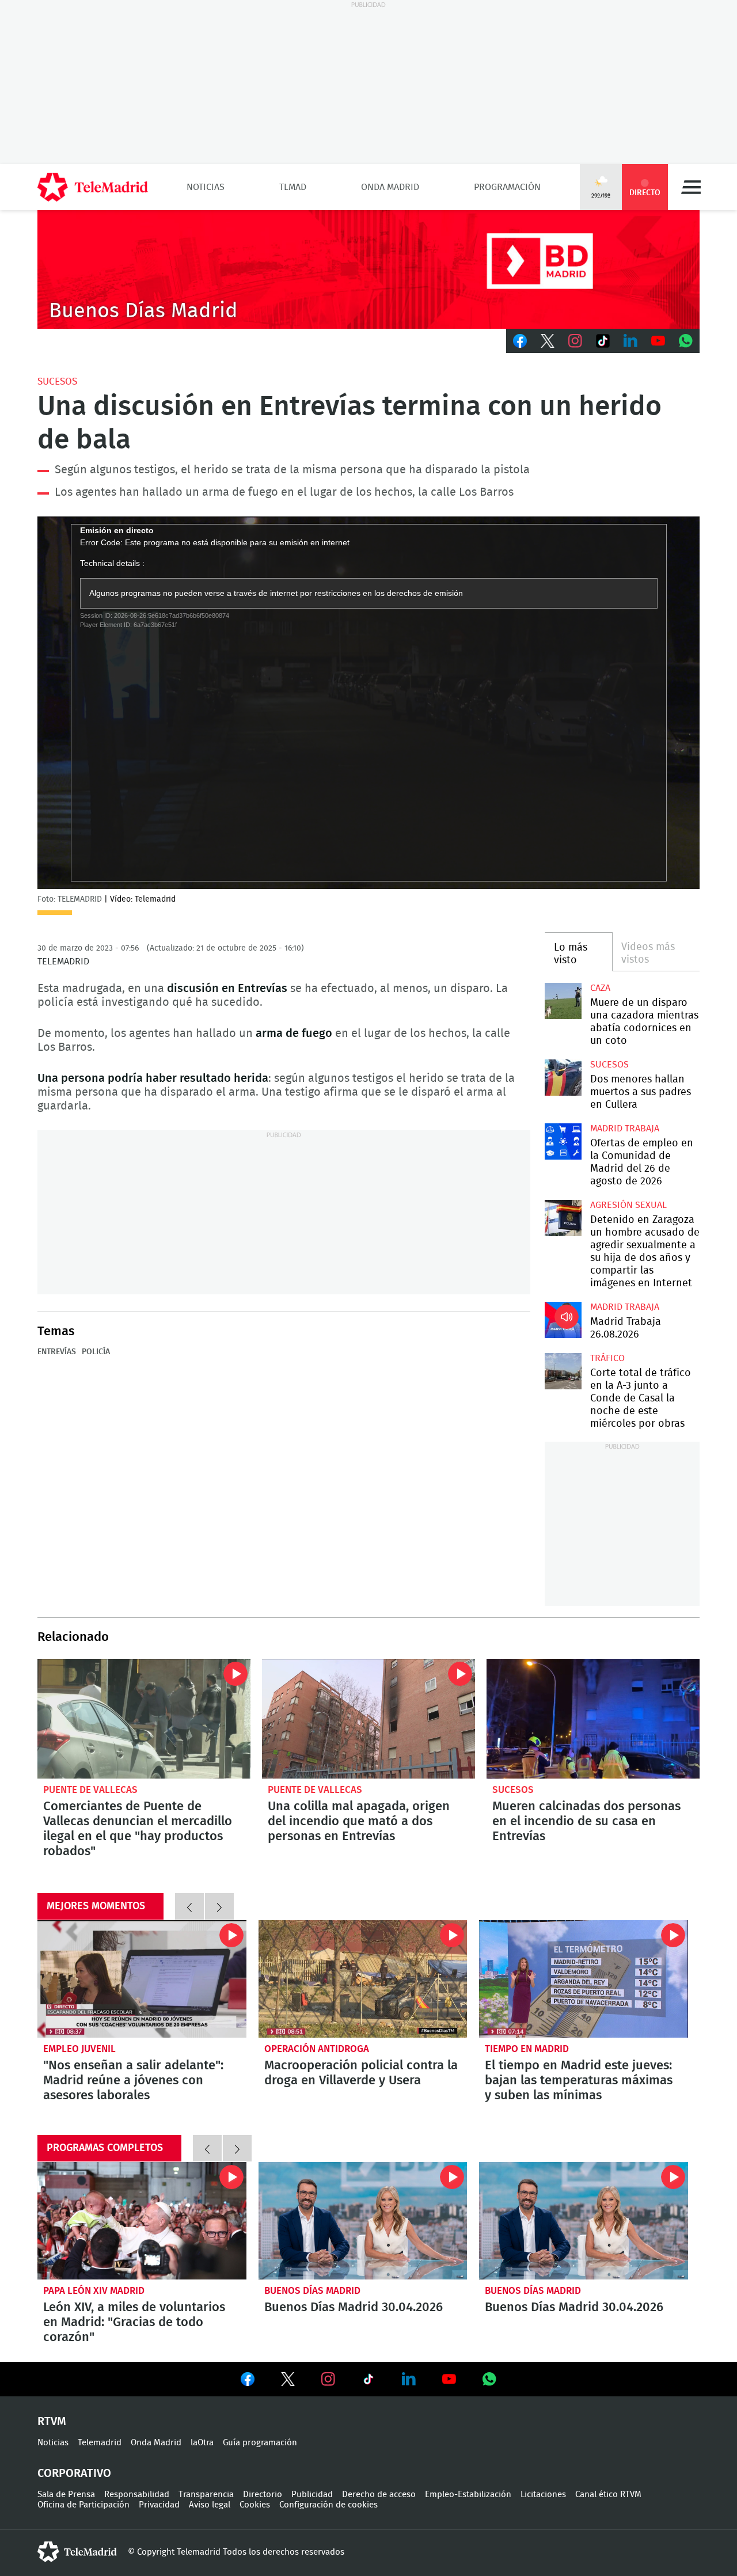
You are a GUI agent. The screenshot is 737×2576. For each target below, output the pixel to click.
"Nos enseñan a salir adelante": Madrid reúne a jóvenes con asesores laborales (142, 1979)
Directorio (263, 2495)
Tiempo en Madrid (527, 2049)
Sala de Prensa (66, 2495)
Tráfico (607, 1358)
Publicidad (312, 2495)
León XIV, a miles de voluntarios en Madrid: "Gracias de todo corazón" (142, 2221)
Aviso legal (210, 2505)
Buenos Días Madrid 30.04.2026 (363, 2221)
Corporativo (74, 2474)
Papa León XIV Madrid (94, 2291)
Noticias (206, 187)
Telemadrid (100, 2443)
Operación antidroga (317, 2049)
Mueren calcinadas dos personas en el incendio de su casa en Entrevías (593, 1719)
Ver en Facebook (248, 2381)
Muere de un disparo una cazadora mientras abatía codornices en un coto (563, 1001)
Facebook (520, 341)
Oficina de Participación (83, 2505)
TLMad (293, 187)
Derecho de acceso (379, 2495)
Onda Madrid (390, 187)
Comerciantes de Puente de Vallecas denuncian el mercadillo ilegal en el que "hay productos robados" (144, 1719)
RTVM (52, 2422)
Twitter (548, 341)
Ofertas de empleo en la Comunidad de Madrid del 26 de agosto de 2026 (563, 1141)
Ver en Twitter (288, 2381)
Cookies (255, 2505)
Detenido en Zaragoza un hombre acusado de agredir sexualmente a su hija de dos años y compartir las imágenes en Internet (563, 1218)
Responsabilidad (137, 2495)
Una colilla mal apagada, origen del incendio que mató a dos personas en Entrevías (368, 1719)
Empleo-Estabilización (468, 2495)
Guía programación (260, 2443)
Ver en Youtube (449, 2379)
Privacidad (159, 2505)
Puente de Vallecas (90, 1790)
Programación (507, 187)
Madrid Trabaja (625, 1129)
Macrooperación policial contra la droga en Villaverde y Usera (363, 1979)
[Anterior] (189, 1906)
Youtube (658, 341)
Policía (96, 1352)
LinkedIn (630, 341)
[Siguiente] (219, 1906)
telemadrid (77, 2552)
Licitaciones (543, 2495)
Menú (691, 187)
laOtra (202, 2443)
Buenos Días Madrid (312, 2291)
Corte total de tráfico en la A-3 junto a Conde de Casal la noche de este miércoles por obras (563, 1371)
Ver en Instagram (328, 2379)
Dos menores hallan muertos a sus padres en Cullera (563, 1078)
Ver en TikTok (368, 2381)
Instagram (575, 341)
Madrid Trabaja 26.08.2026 (563, 1320)
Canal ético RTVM (608, 2495)
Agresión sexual (628, 1205)
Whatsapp (686, 341)
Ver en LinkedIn (409, 2379)
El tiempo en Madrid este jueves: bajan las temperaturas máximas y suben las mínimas (584, 1979)
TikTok (603, 341)
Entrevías (57, 1352)
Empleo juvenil (79, 2049)
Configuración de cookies (328, 2505)
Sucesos (57, 381)
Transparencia (206, 2495)
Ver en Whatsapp (489, 2379)
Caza (600, 988)
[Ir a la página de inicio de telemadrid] (93, 187)
